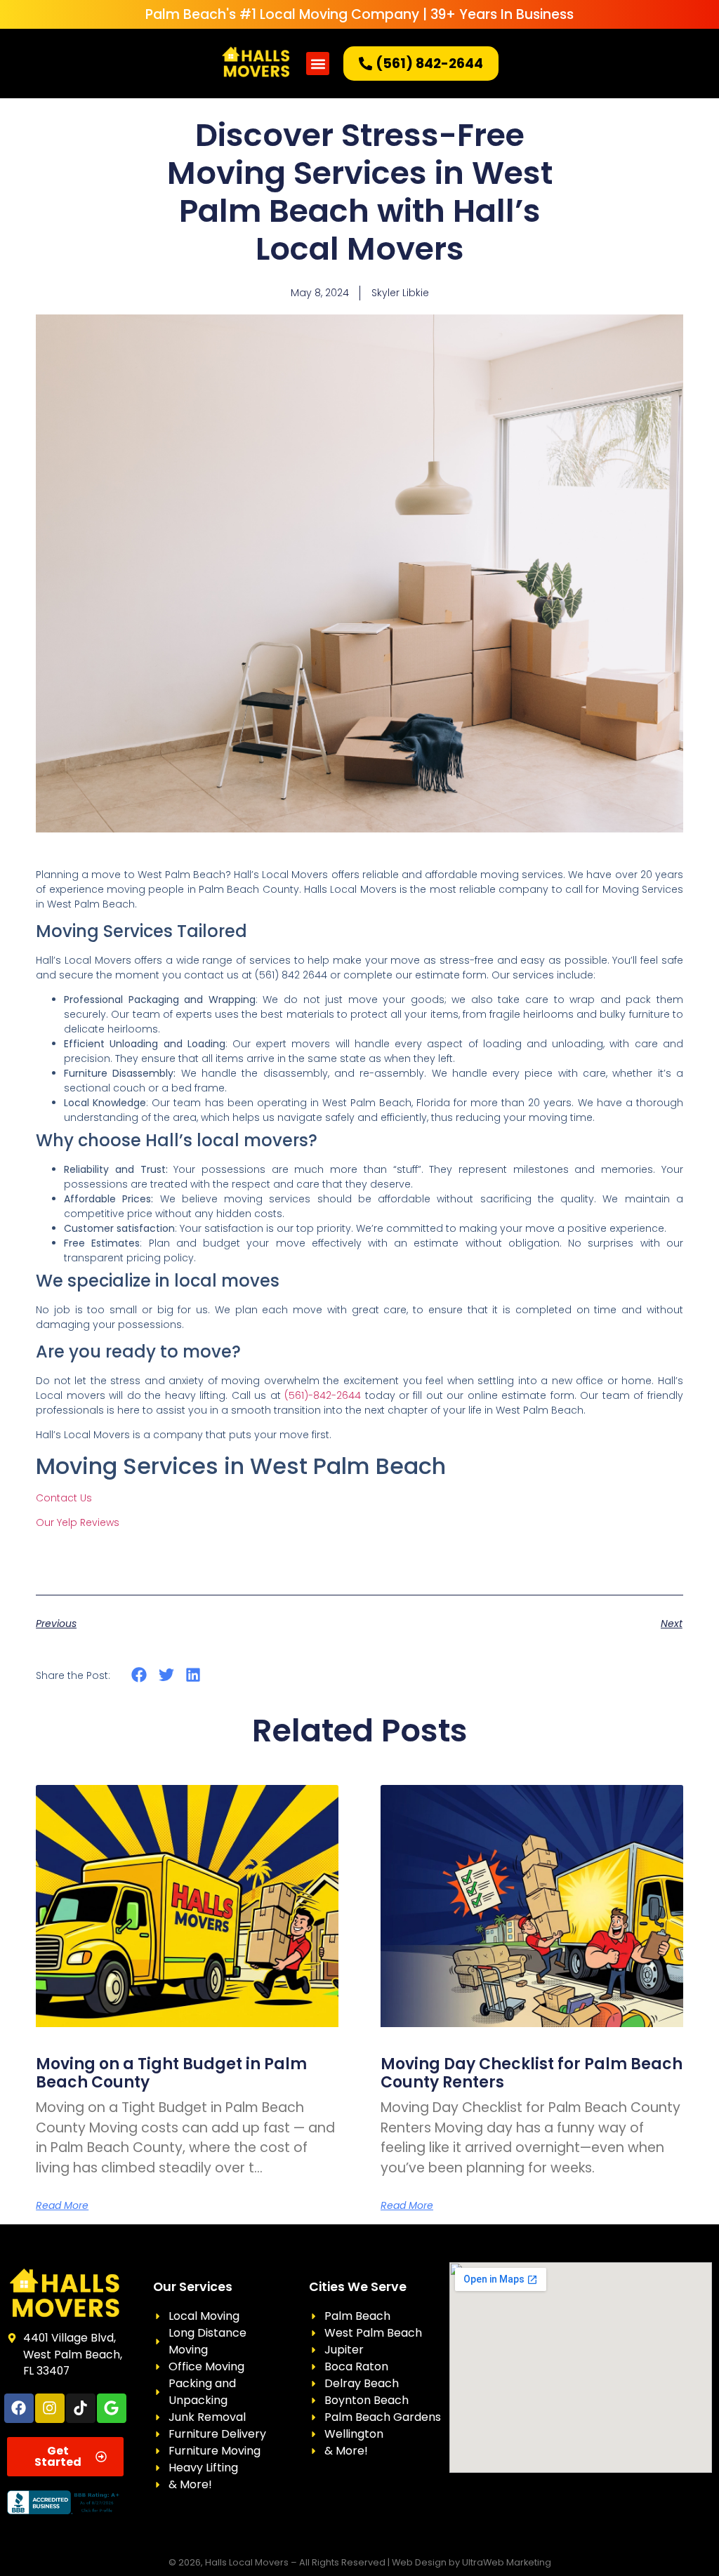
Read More (62, 2205)
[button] (318, 64)
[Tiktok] (81, 2408)
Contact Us (64, 1498)
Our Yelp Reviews (78, 1522)
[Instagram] (50, 2408)
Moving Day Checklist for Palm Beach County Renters (532, 2073)
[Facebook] (19, 2408)
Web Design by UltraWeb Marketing (471, 2562)
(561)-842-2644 (323, 1395)
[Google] (112, 2408)
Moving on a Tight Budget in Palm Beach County (171, 2073)
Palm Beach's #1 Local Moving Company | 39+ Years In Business (359, 14)
